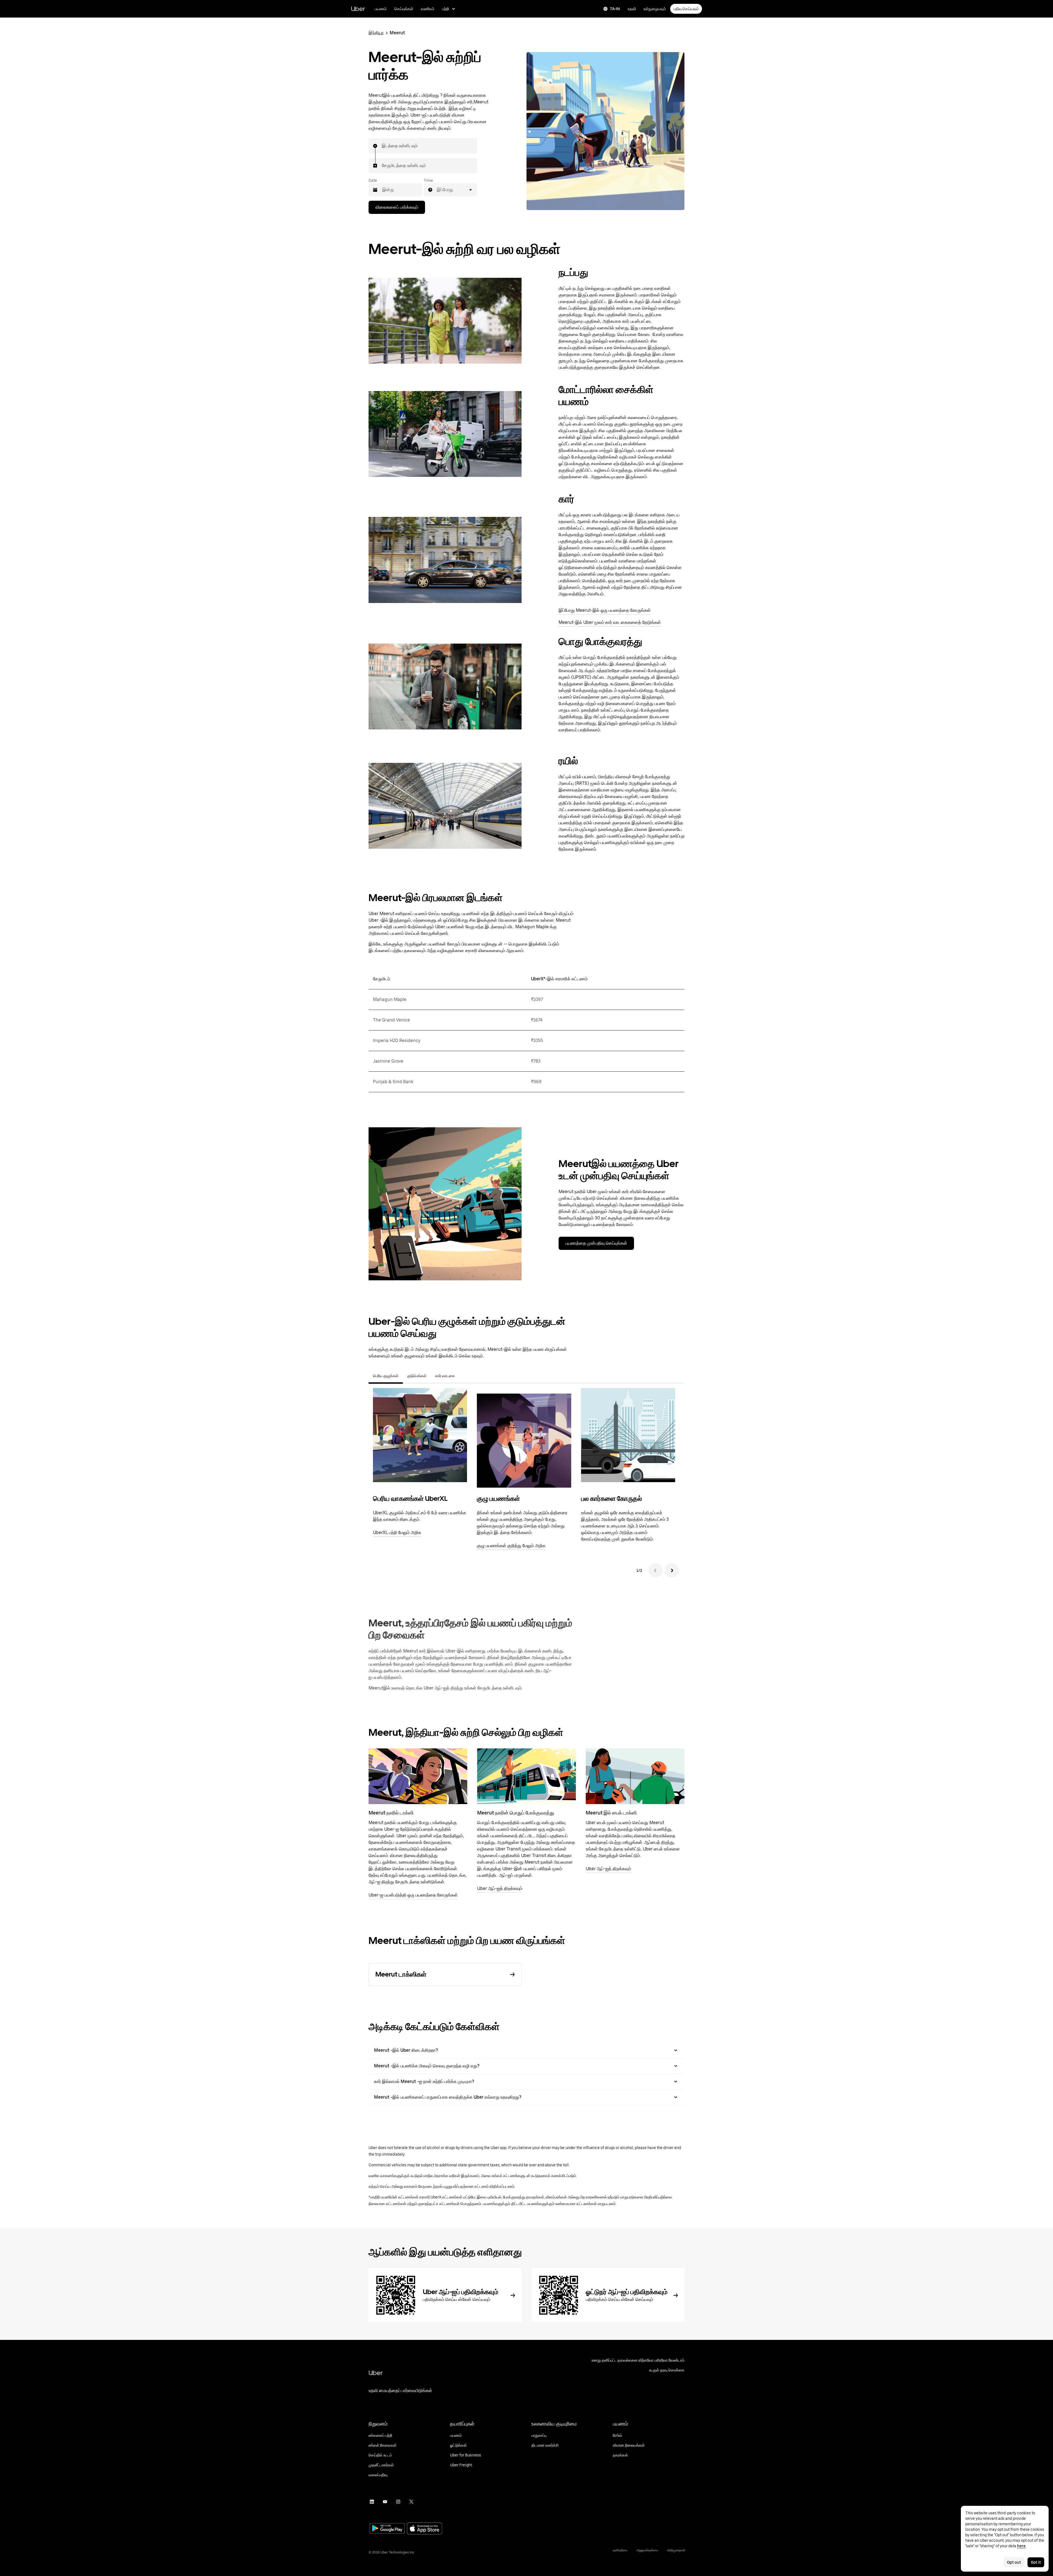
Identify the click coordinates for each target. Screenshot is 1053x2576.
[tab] (464, 1376)
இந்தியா (376, 33)
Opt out (1014, 2562)
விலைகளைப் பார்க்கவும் (397, 207)
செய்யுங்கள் (404, 9)
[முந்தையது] (655, 1570)
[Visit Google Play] (387, 2529)
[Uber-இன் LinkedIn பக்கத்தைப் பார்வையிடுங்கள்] (372, 2502)
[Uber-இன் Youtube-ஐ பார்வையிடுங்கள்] (385, 2502)
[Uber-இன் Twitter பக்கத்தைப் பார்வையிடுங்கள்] (411, 2502)
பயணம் (381, 9)
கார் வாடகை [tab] (445, 1376)
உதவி (632, 9)
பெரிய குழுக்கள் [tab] (386, 1376)
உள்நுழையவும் (655, 9)
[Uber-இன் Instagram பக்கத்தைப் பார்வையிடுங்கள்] (398, 2502)
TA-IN (615, 9)
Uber (358, 9)
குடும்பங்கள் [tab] (417, 1376)
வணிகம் (428, 9)
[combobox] (382, 146)
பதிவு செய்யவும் (686, 9)
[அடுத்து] (672, 1570)
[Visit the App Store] (424, 2529)
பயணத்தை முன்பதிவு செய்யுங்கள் (596, 1243)
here (1021, 2546)
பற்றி (445, 9)
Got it (1036, 2562)
